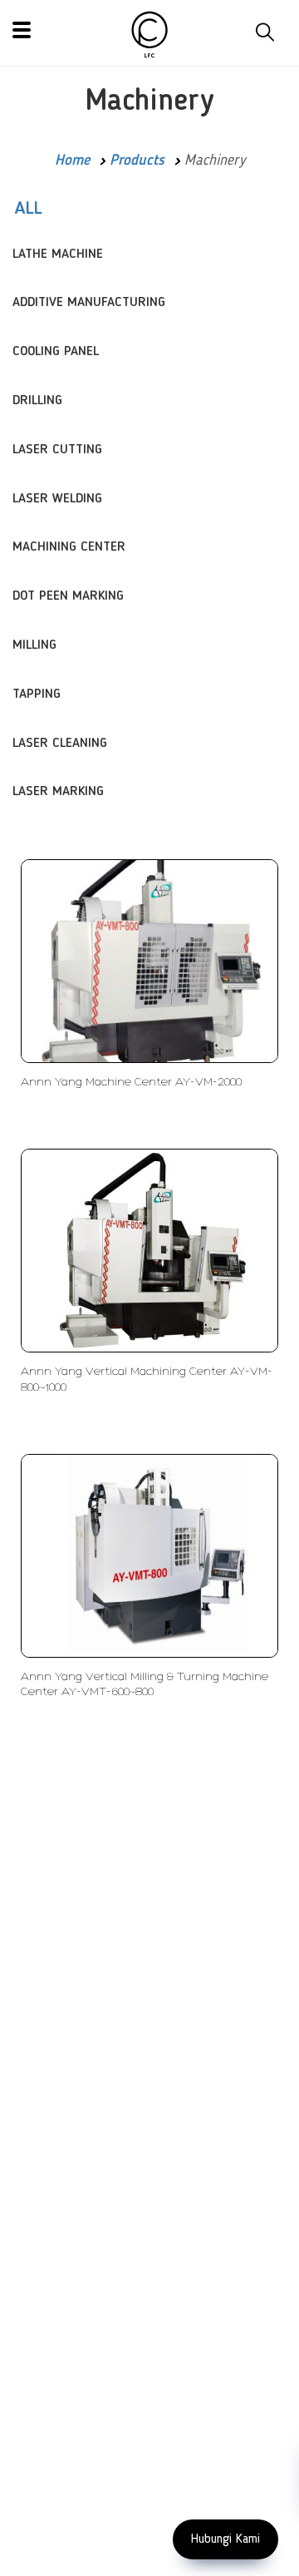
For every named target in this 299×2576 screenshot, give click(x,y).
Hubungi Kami (225, 2539)
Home (72, 161)
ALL (28, 209)
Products (137, 161)
